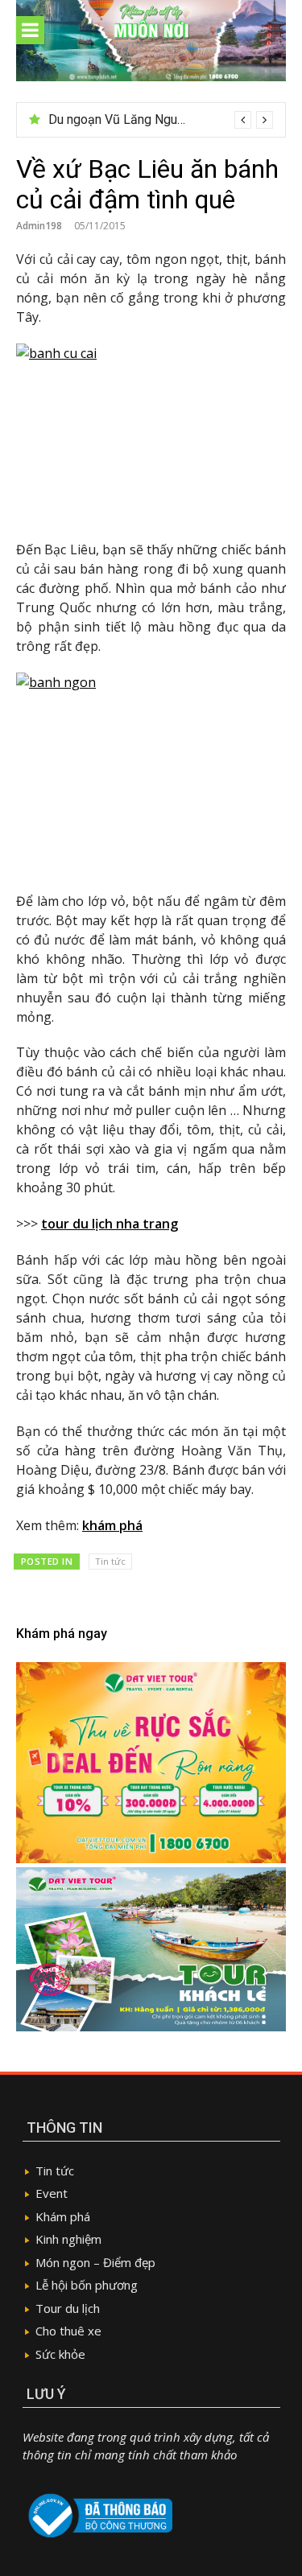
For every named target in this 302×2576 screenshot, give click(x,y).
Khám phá (63, 2216)
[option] (161, 120)
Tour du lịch (68, 2308)
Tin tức (110, 1561)
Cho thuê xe (68, 2331)
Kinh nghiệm (68, 2239)
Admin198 (39, 226)
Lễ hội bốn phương (87, 2285)
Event (52, 2193)
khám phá (112, 1525)
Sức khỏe (60, 2354)
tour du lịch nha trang (110, 1224)
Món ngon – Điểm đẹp (95, 2262)
